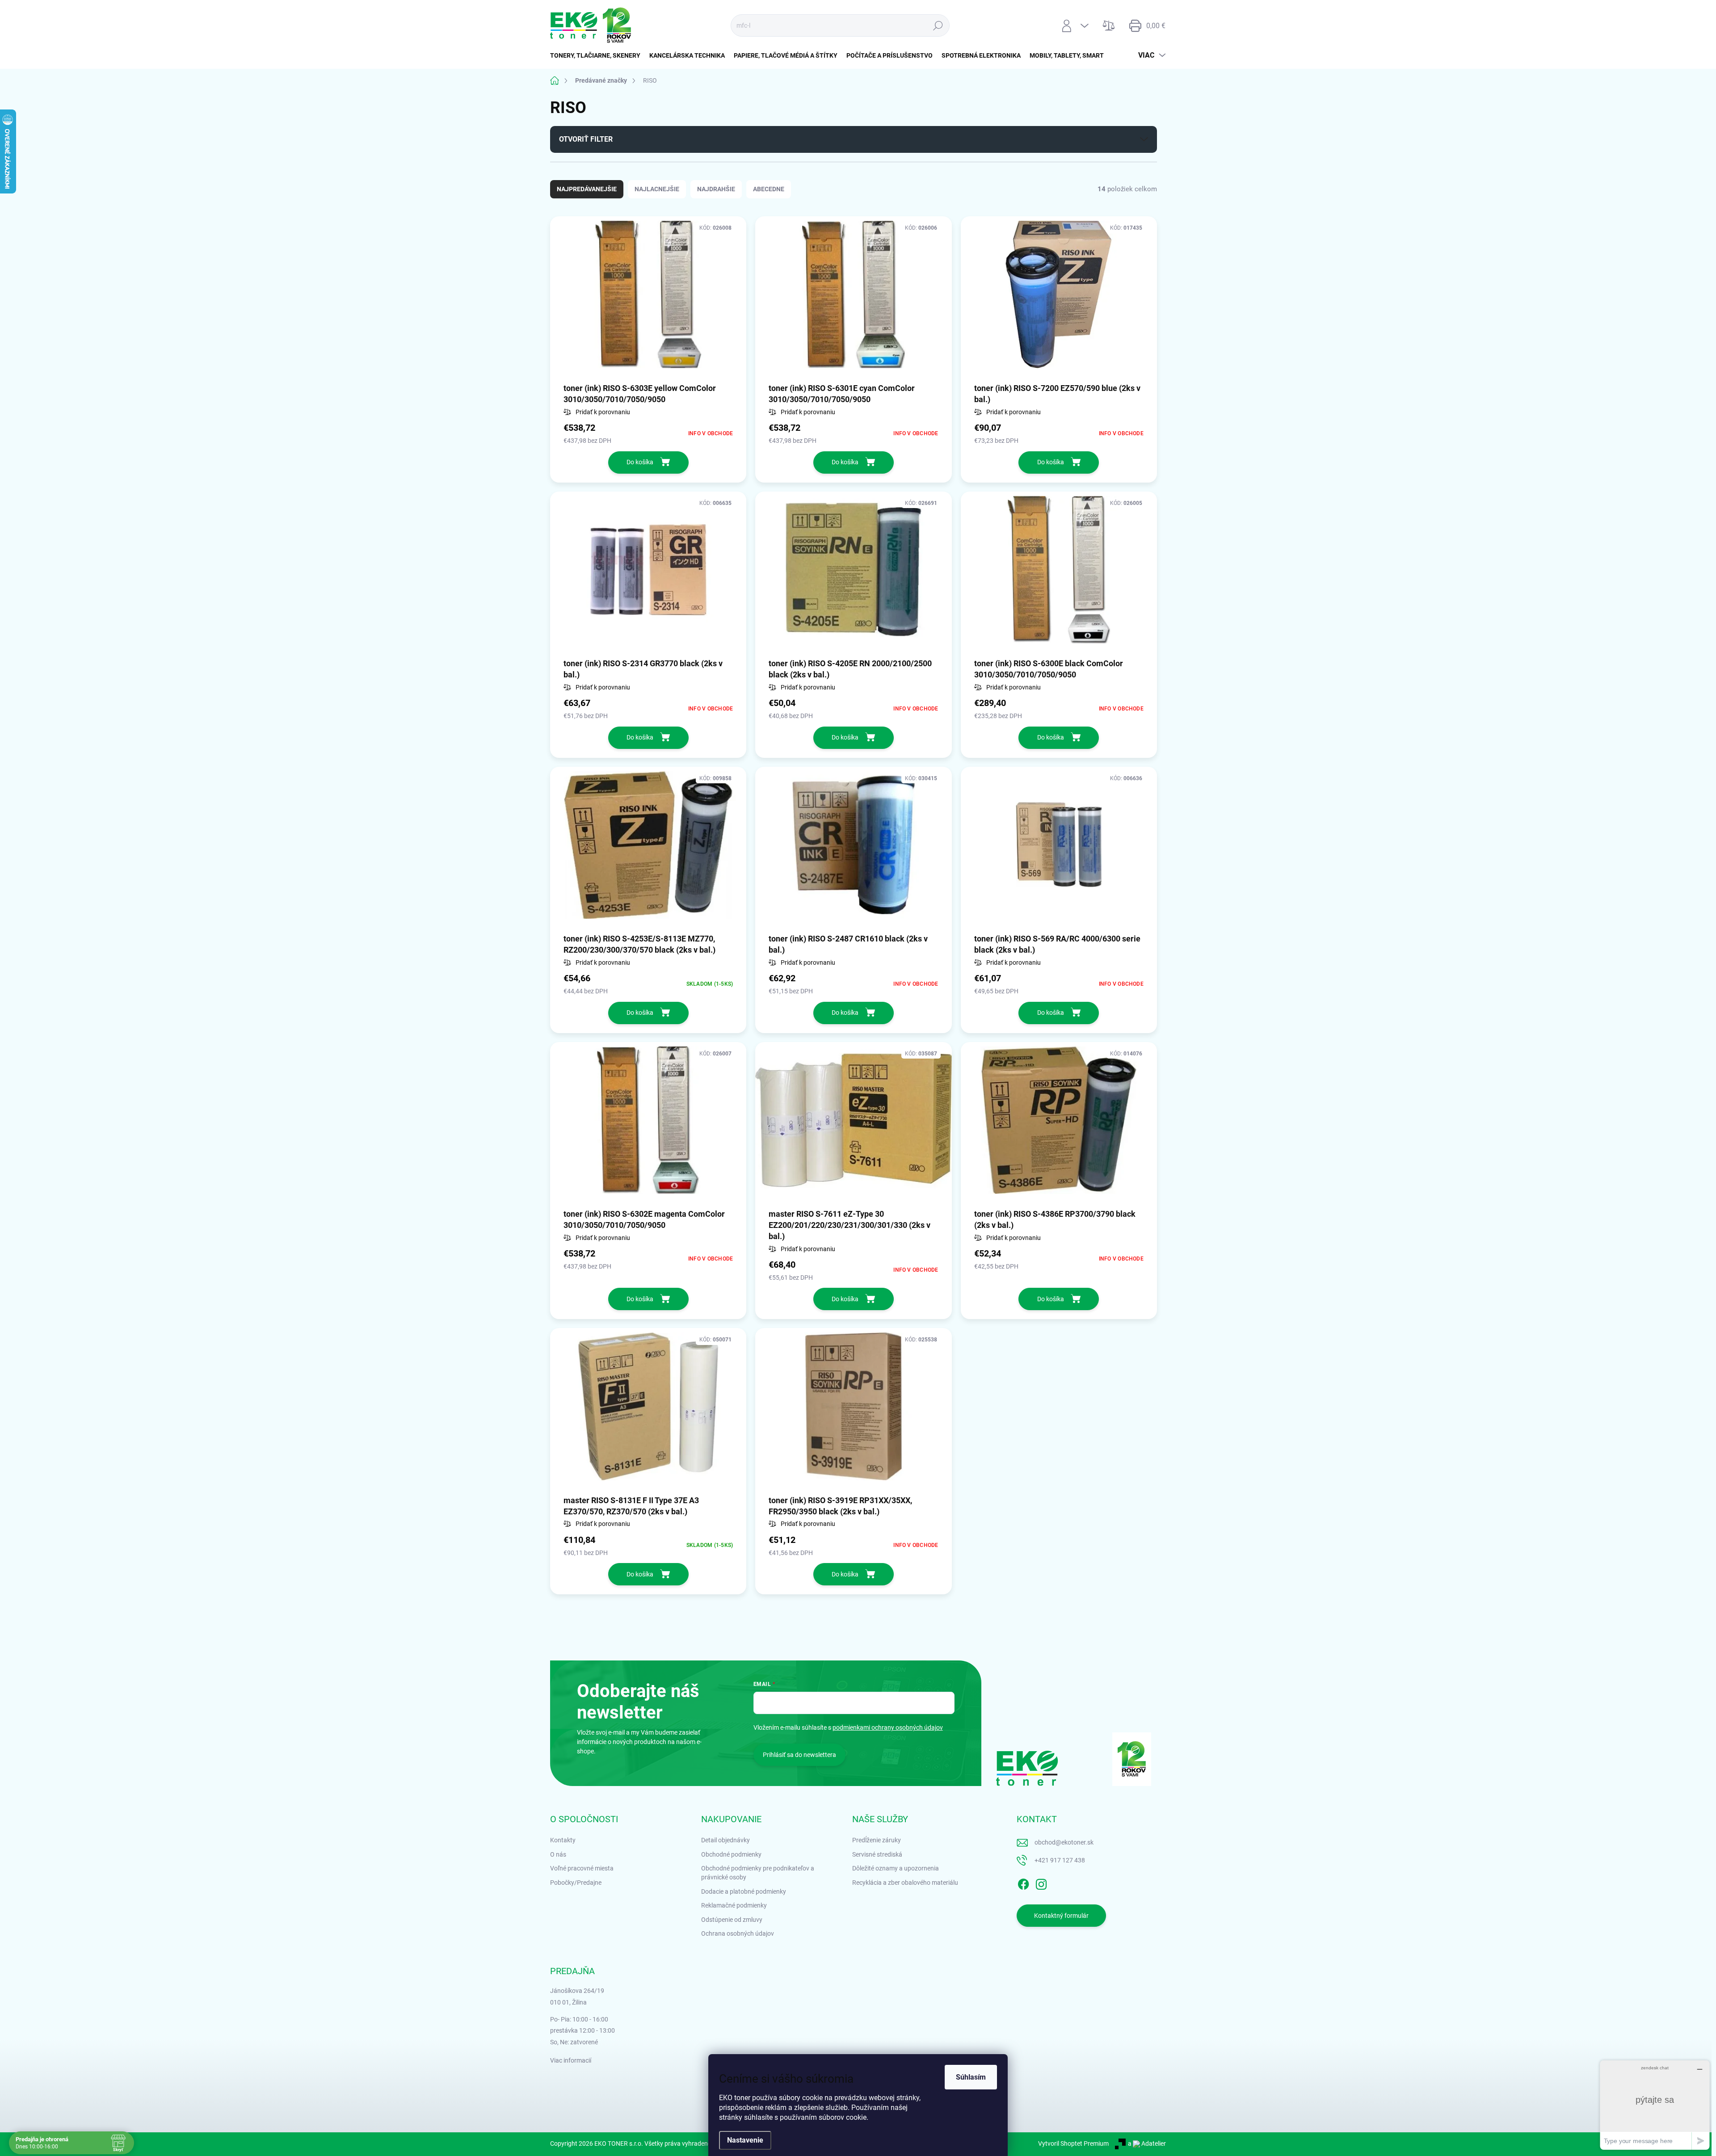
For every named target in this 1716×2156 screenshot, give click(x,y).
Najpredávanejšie (587, 189)
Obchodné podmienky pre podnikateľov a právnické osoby (758, 1873)
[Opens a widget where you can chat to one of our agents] (1655, 2105)
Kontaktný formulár (1061, 1916)
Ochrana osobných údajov (738, 1933)
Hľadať (938, 25)
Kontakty (563, 1840)
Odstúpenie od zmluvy (732, 1920)
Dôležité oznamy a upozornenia (896, 1868)
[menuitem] (597, 55)
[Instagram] (1041, 1883)
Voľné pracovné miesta (582, 1868)
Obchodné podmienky (731, 1854)
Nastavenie (745, 2140)
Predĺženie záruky (877, 1840)
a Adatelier (1147, 2143)
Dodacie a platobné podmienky (744, 1891)
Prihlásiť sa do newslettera (799, 1755)
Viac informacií (571, 2060)
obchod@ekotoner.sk (1064, 1842)
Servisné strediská (877, 1854)
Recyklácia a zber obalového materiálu (905, 1883)
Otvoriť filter (586, 139)
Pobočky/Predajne (576, 1883)
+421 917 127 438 (1060, 1860)
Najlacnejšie (657, 189)
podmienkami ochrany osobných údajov (888, 1727)
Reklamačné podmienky (734, 1905)
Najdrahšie (716, 189)
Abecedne (769, 189)
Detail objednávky (726, 1840)
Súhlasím (971, 2077)
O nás (558, 1854)
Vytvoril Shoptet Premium (1073, 2143)
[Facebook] (1023, 1883)
